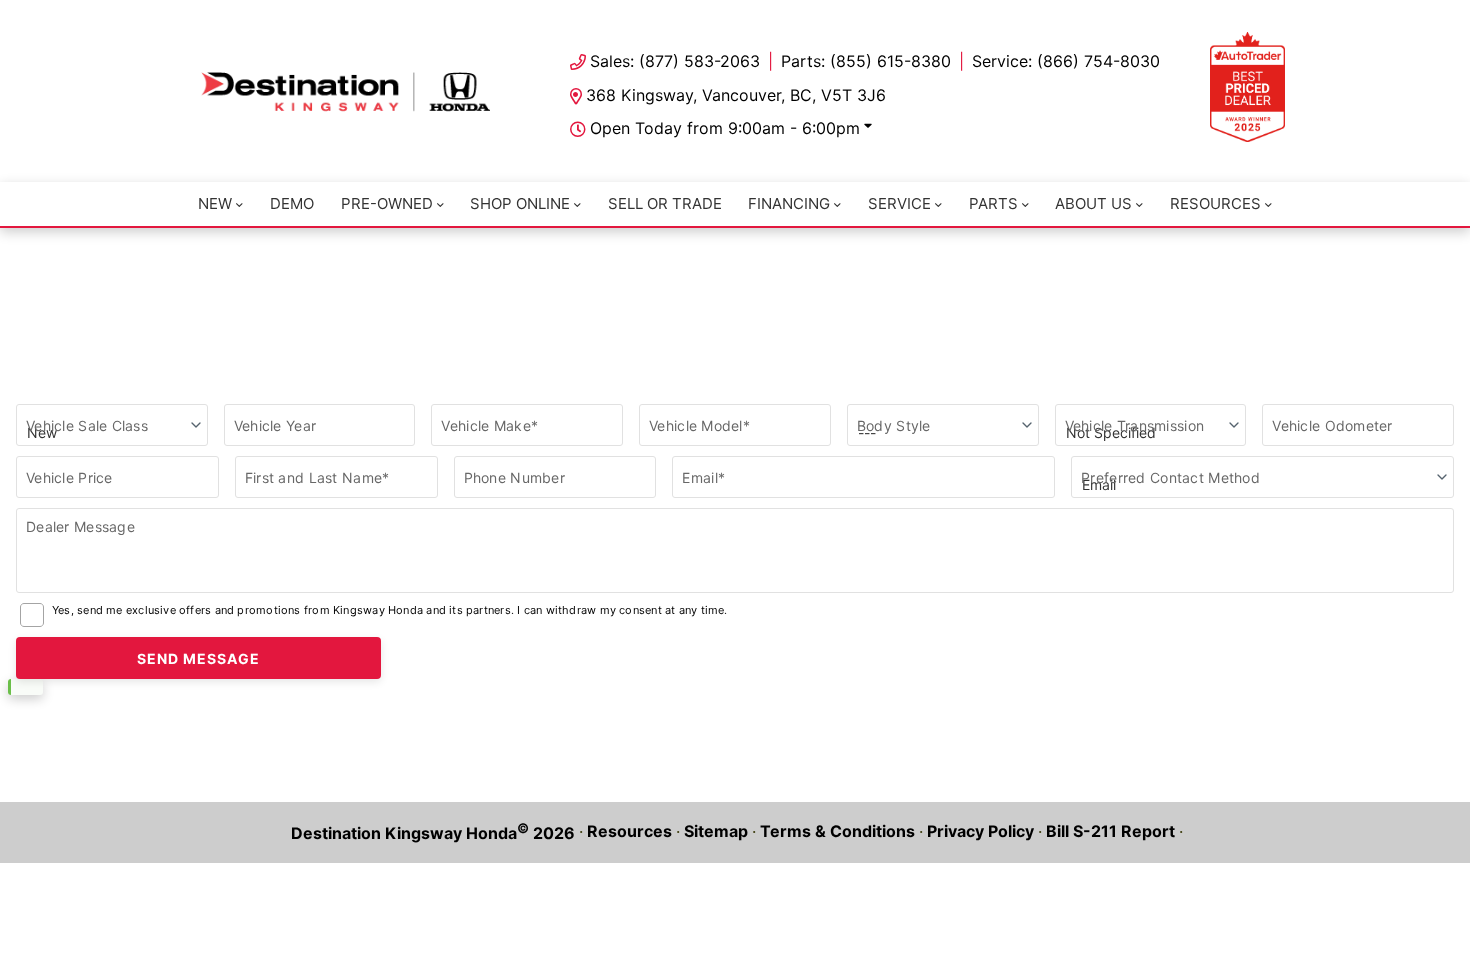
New (215, 203)
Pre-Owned (387, 203)
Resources (1215, 203)
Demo (292, 203)
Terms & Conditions (837, 831)
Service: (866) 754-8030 (1066, 61)
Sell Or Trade (665, 203)
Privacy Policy (980, 831)
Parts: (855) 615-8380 (866, 61)
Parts (993, 203)
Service (899, 203)
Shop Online (520, 203)
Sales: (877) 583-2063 (675, 61)
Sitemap (716, 831)
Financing (789, 203)
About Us (1093, 203)
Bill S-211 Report (1110, 831)
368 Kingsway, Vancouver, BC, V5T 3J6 (736, 95)
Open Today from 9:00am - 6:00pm (725, 128)
